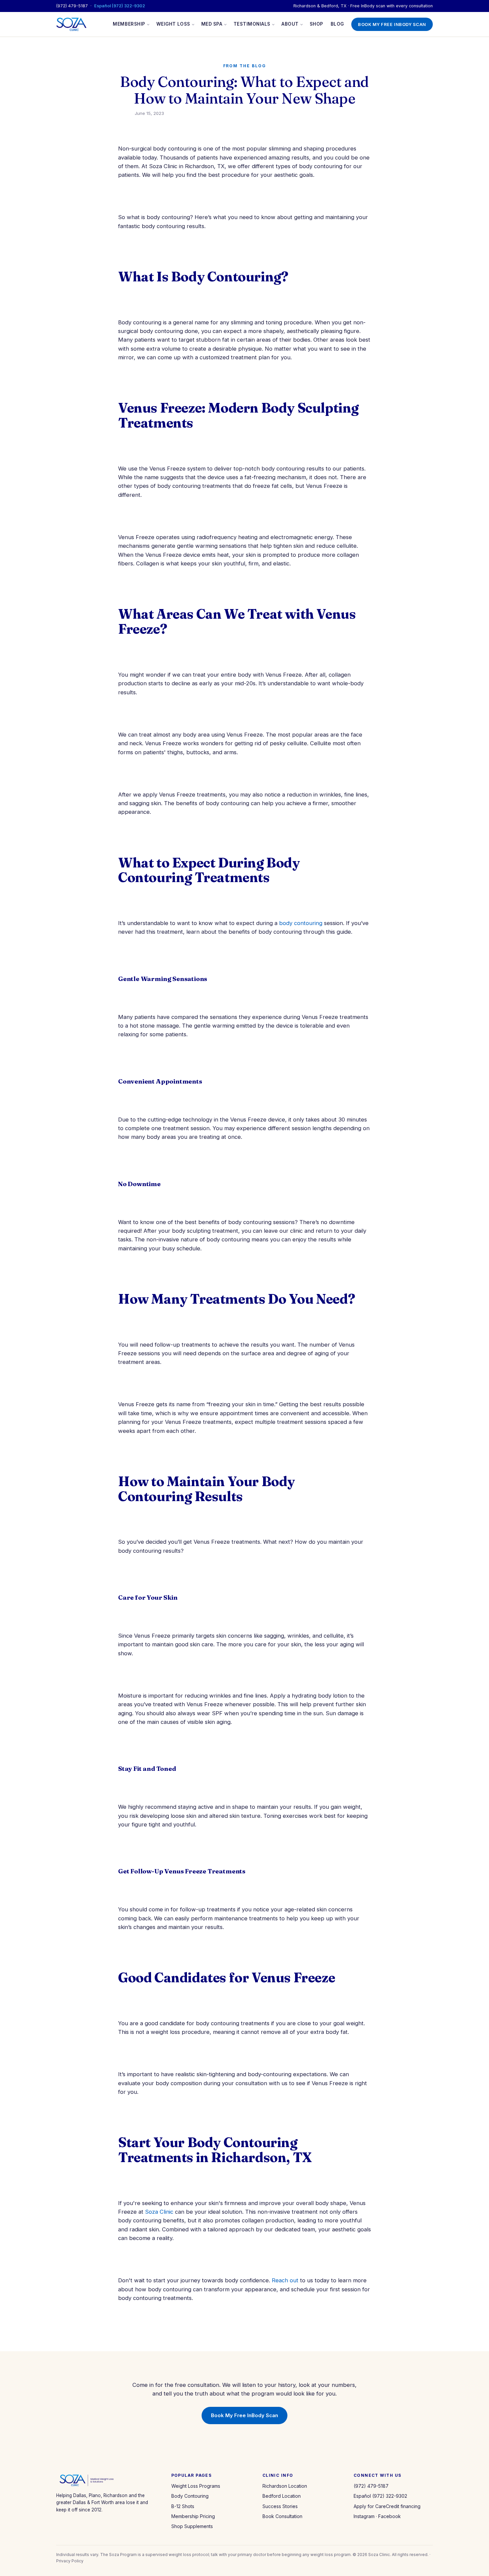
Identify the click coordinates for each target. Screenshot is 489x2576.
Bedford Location (282, 2496)
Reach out (285, 2280)
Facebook (390, 2516)
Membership (129, 24)
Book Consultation (282, 2516)
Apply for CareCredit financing (387, 2506)
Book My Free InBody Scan (392, 24)
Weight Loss (173, 24)
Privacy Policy (70, 2561)
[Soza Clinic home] (71, 24)
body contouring (301, 923)
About (290, 24)
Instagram (364, 2516)
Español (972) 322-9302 (120, 6)
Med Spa (212, 24)
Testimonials (252, 24)
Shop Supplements (192, 2526)
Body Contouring (190, 2496)
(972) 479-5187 (72, 6)
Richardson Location (285, 2486)
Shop (317, 24)
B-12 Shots (183, 2506)
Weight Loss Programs (196, 2486)
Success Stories (280, 2506)
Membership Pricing (193, 2516)
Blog (337, 24)
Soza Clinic (159, 2212)
